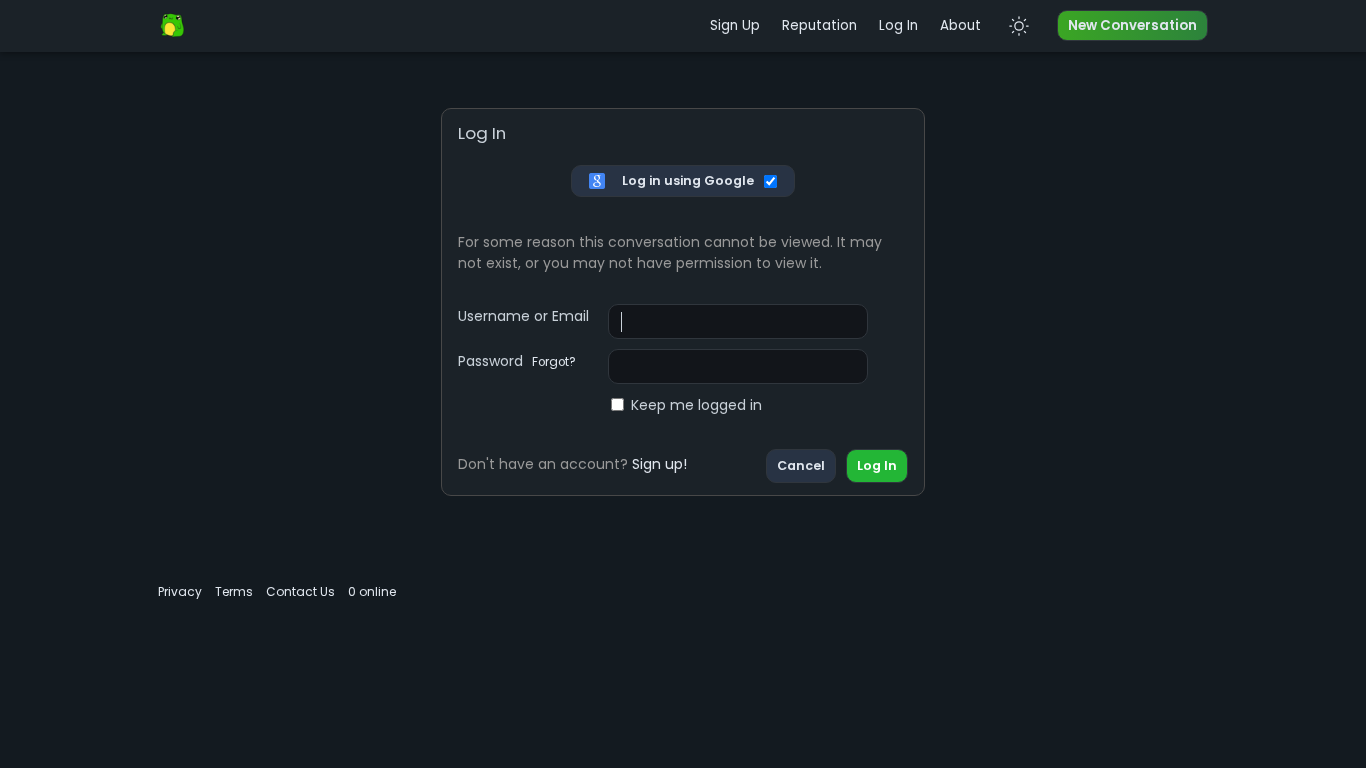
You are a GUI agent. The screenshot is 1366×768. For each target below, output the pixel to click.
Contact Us (300, 591)
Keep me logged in (696, 405)
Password (517, 361)
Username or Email (523, 316)
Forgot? (554, 362)
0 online (372, 591)
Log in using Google (688, 180)
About (960, 25)
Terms (234, 591)
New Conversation (1132, 25)
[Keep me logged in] (771, 181)
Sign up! (659, 464)
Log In (898, 25)
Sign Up (735, 25)
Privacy (180, 591)
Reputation (819, 25)
